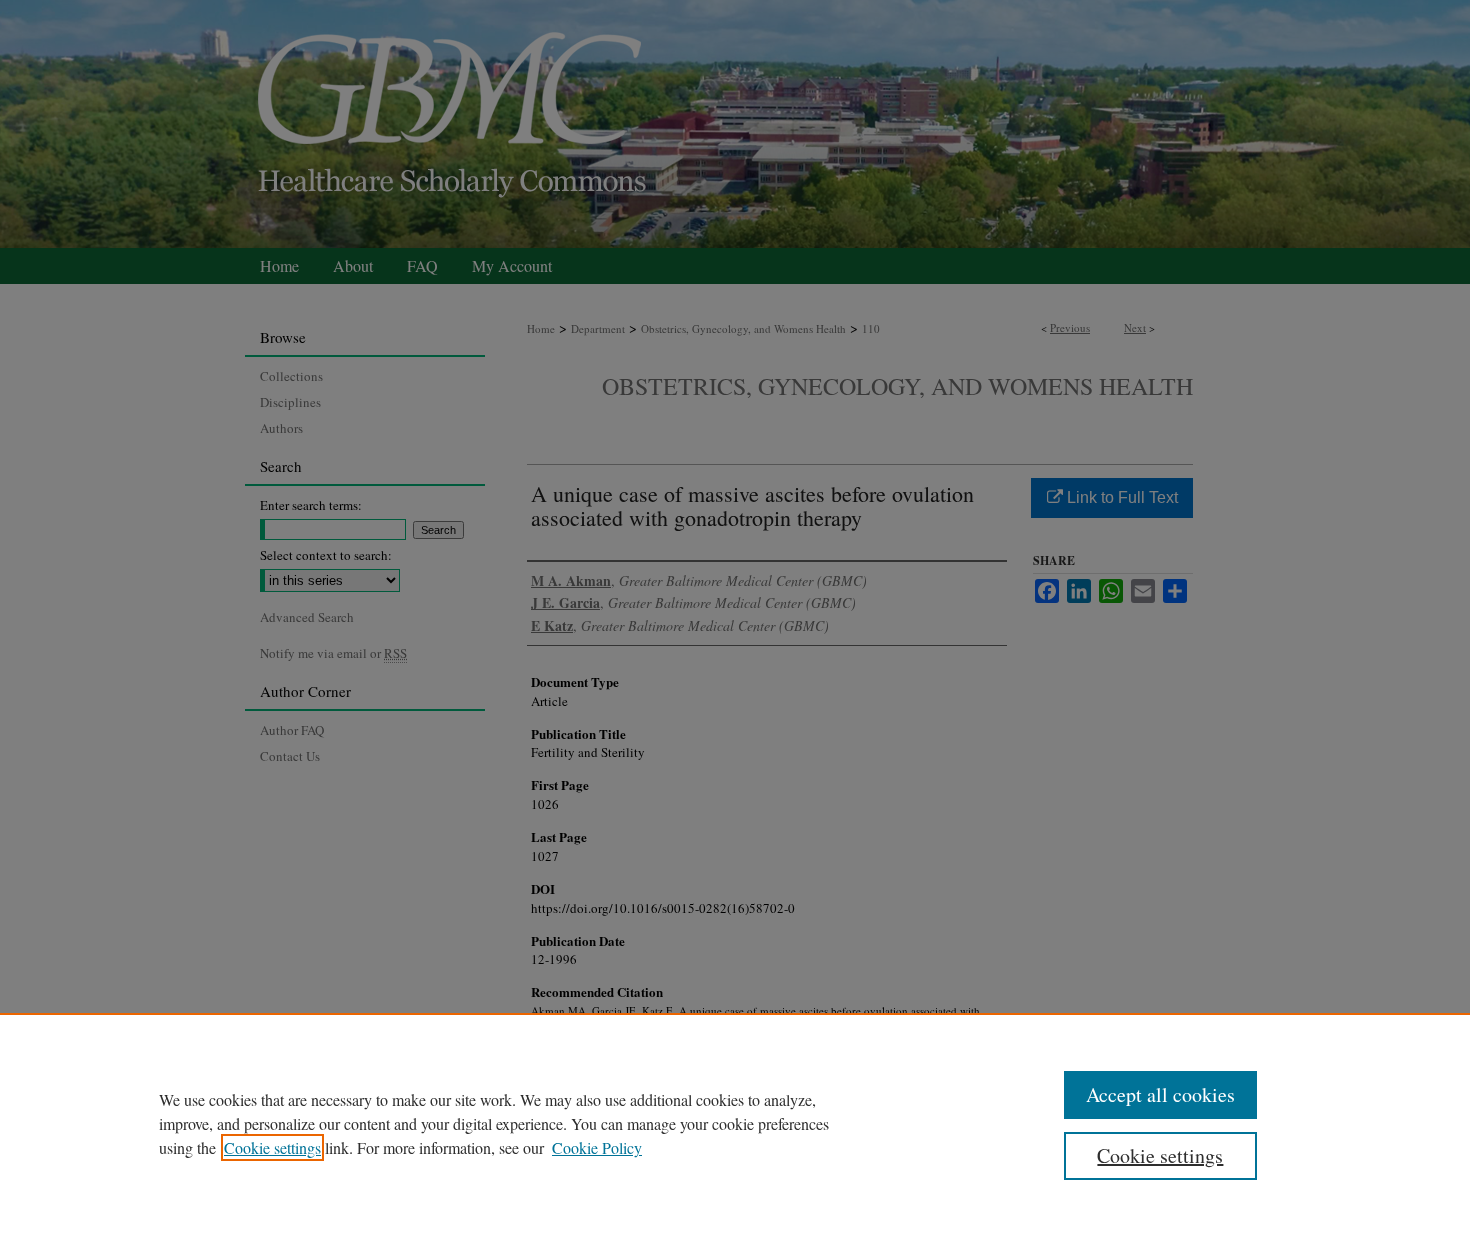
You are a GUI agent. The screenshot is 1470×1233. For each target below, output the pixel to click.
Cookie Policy (597, 1147)
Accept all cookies (1160, 1094)
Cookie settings (272, 1147)
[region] (735, 1123)
